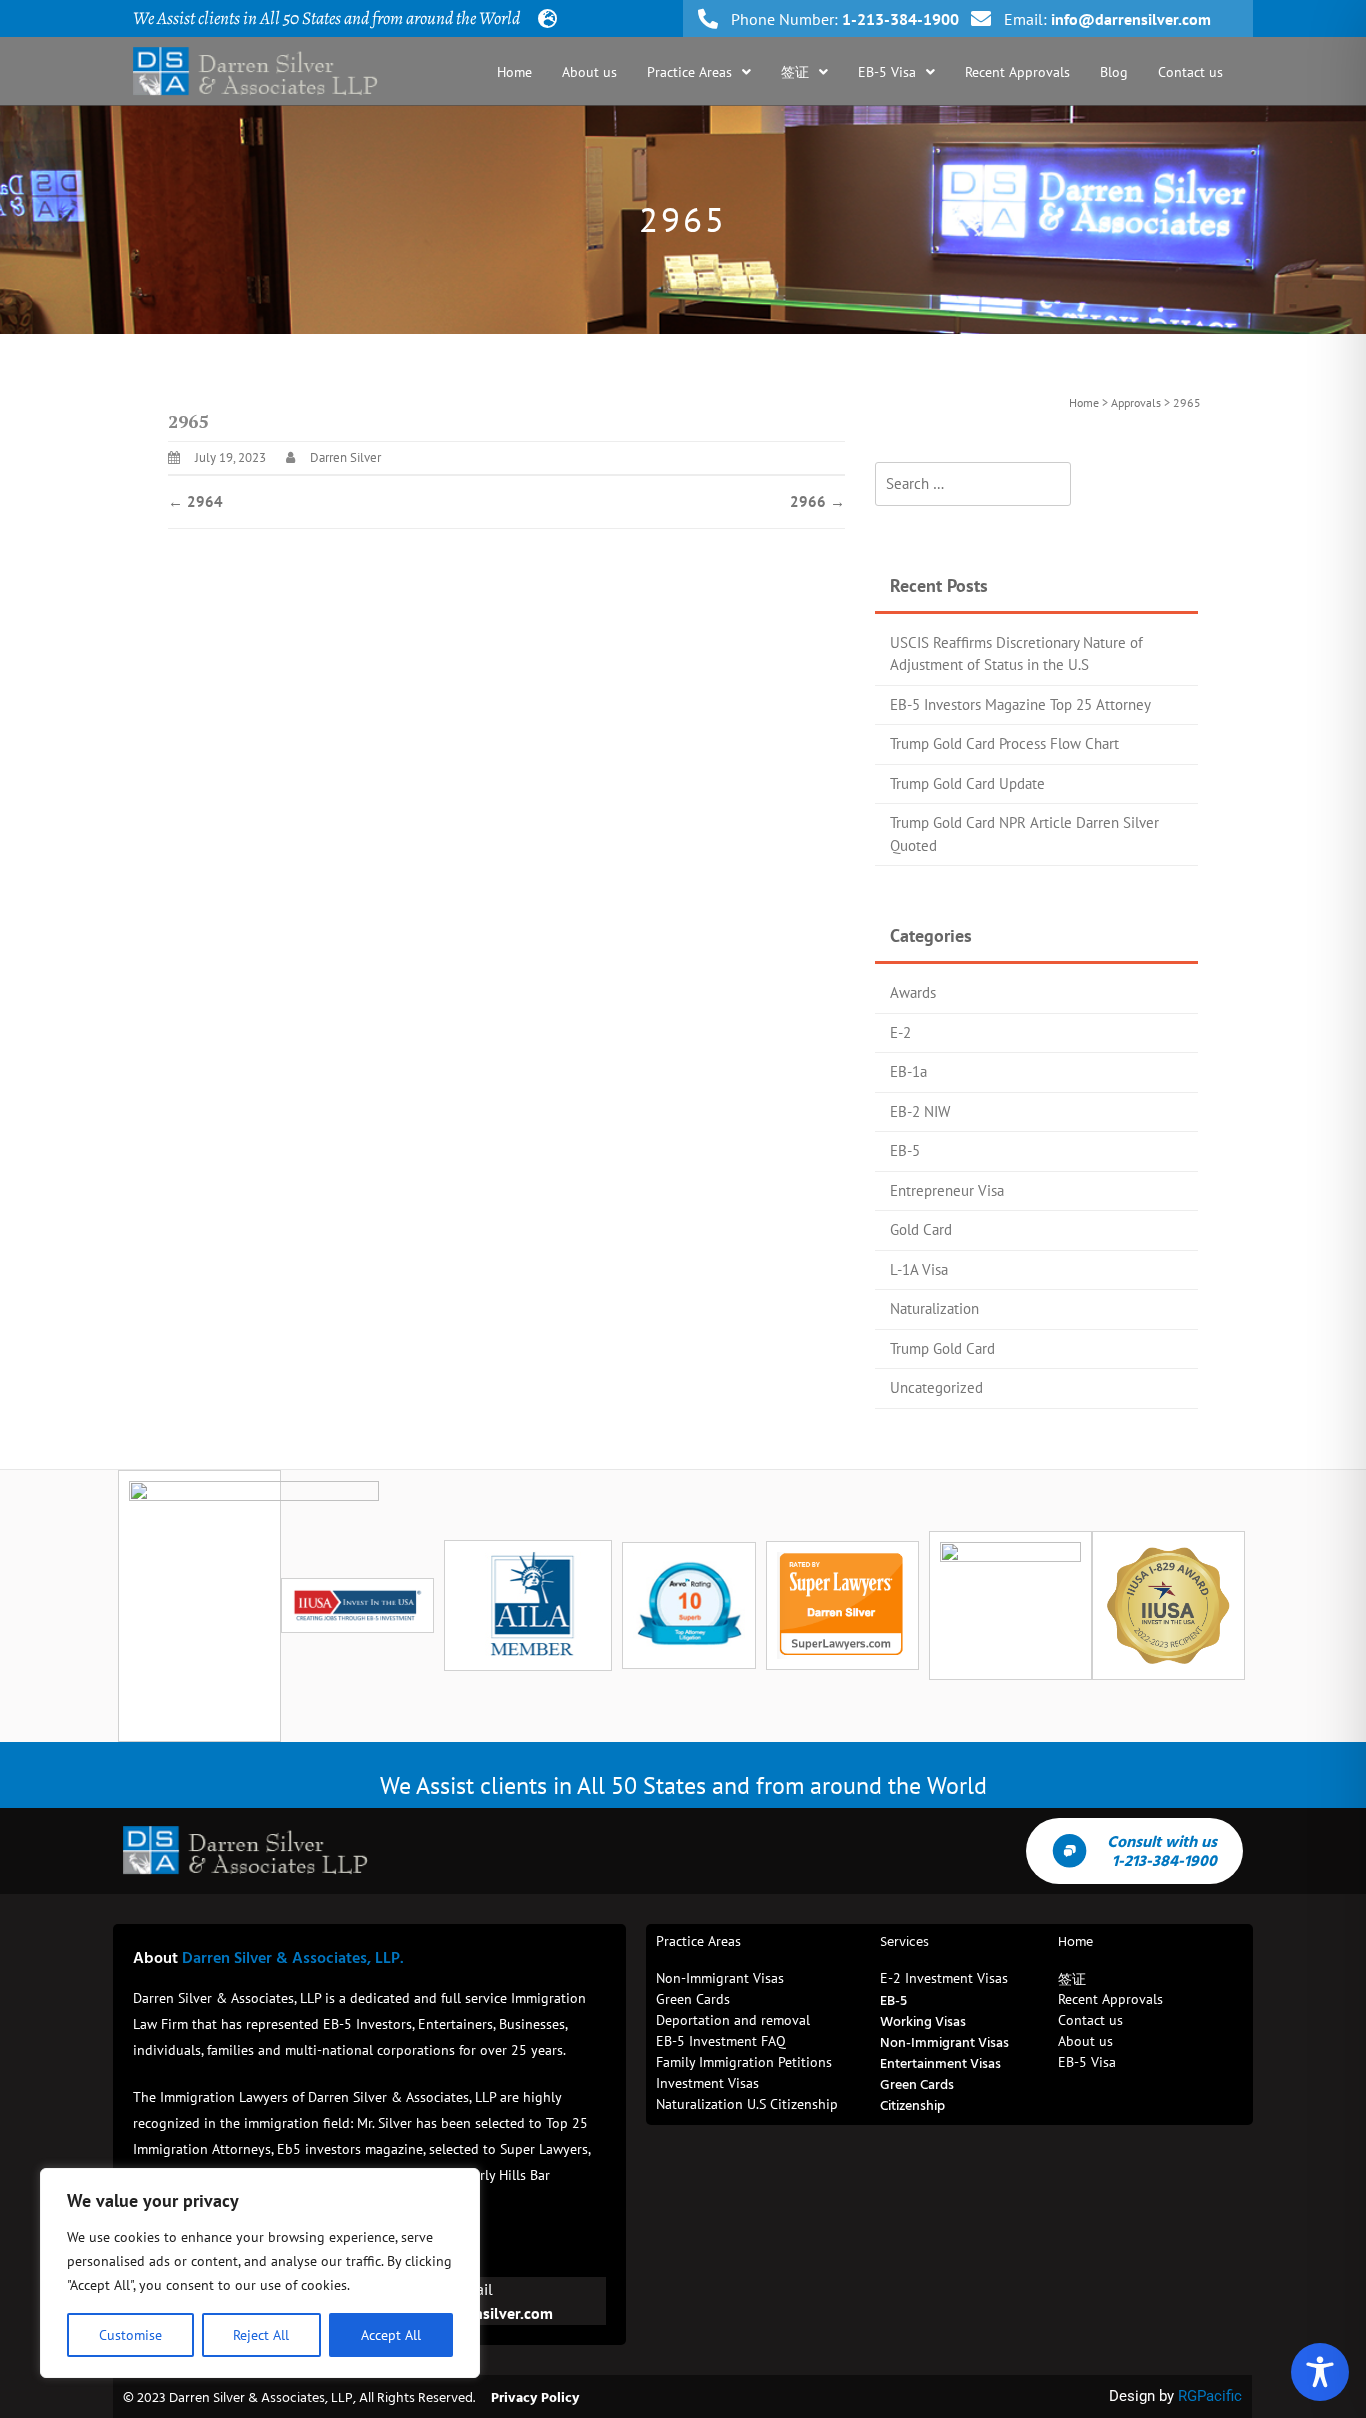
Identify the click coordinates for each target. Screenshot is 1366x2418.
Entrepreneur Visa (947, 1190)
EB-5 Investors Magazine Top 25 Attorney (1020, 704)
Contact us (1190, 72)
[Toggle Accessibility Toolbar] (1320, 2372)
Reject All (261, 2335)
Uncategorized (936, 1387)
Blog (1114, 72)
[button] (699, 72)
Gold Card (921, 1229)
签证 (795, 72)
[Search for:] (973, 484)
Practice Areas (689, 72)
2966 (817, 501)
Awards (913, 992)
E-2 (900, 1032)
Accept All (391, 2335)
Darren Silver (345, 457)
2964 (195, 501)
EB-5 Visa (887, 72)
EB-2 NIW (920, 1111)
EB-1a (908, 1071)
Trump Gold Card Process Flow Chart (1004, 743)
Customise (130, 2335)
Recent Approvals (1017, 72)
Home (514, 72)
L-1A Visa (919, 1269)
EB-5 (905, 1150)
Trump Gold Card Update (967, 783)
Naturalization (934, 1308)
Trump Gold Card (942, 1348)
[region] (260, 2273)
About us (589, 72)
